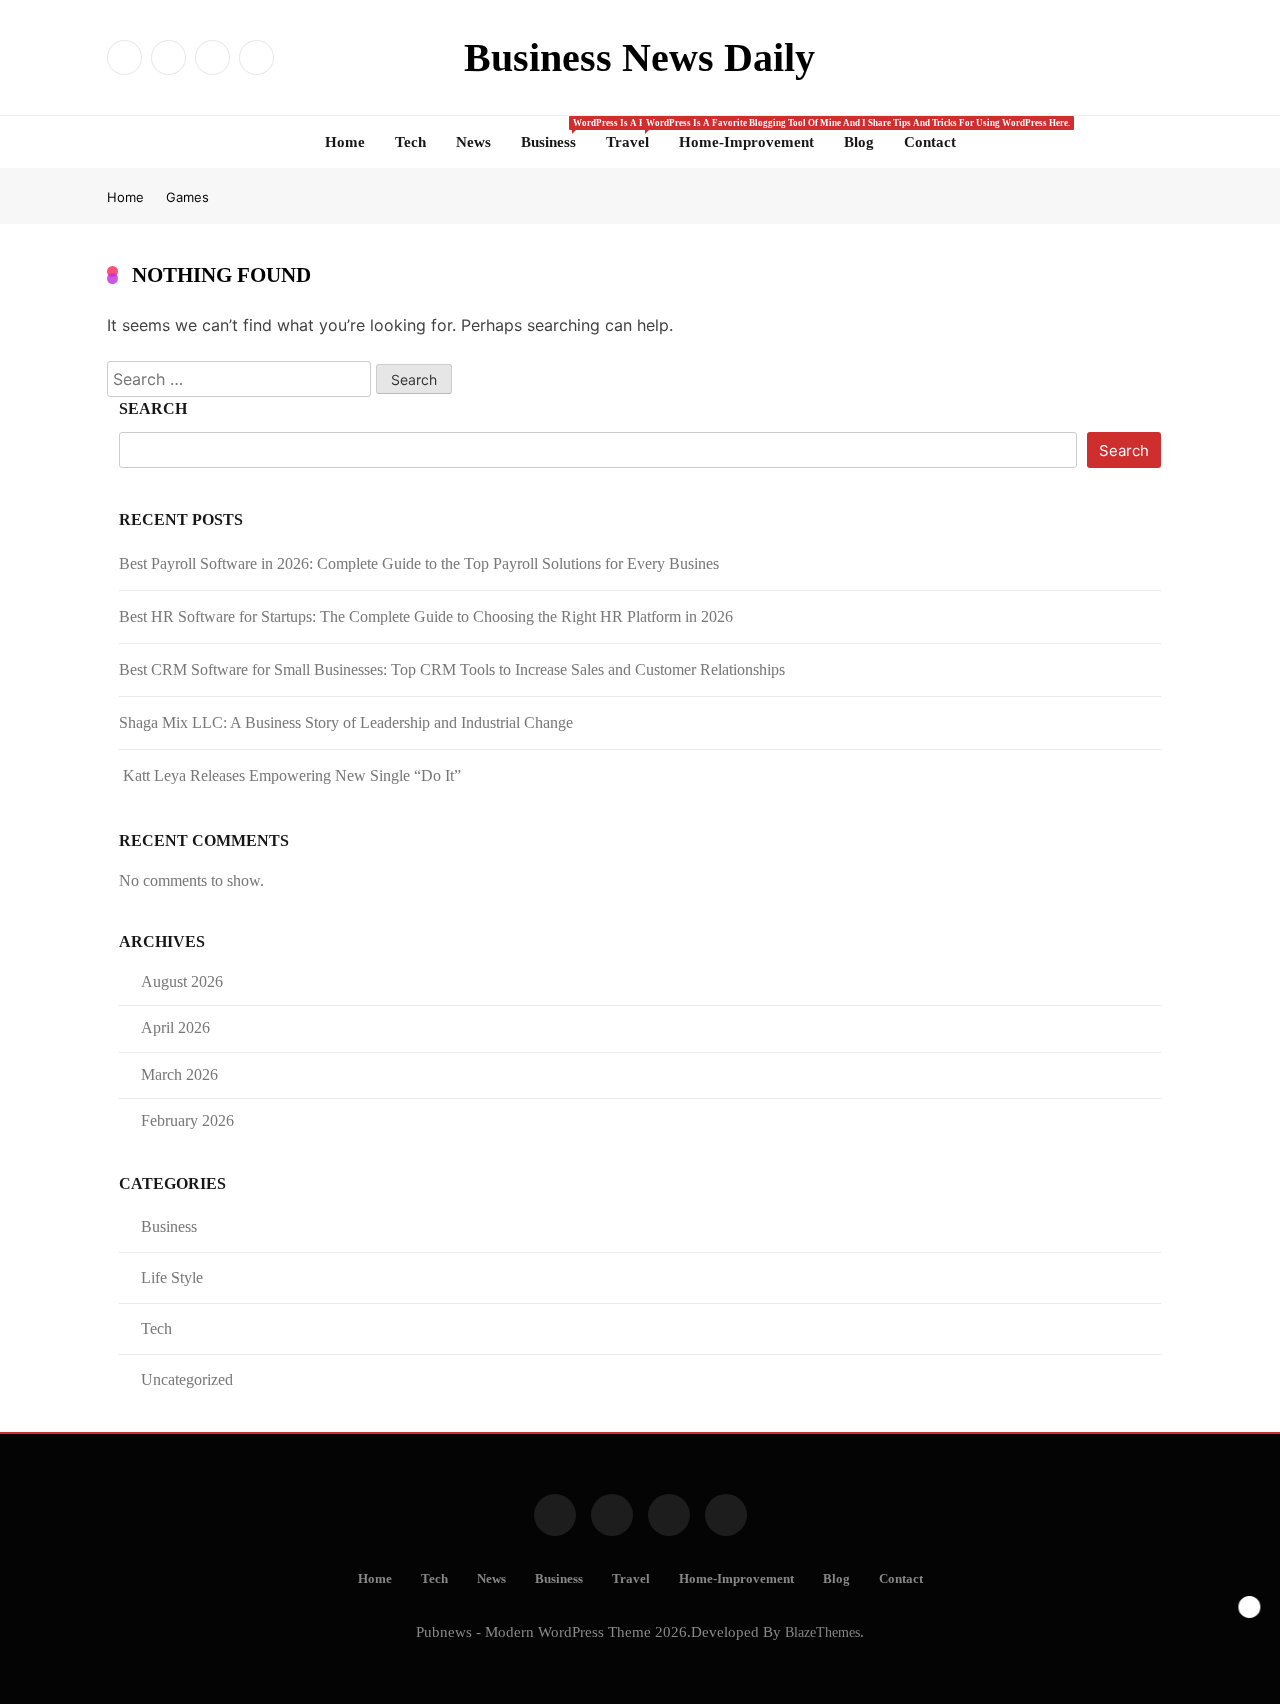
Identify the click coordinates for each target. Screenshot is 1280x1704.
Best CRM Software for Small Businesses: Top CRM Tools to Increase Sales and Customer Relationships (452, 669)
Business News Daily (639, 57)
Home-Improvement (746, 142)
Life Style (172, 1277)
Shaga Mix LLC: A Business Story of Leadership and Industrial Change (346, 722)
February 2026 (187, 1120)
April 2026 (175, 1027)
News (473, 142)
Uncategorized (187, 1379)
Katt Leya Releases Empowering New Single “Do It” (290, 775)
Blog (859, 142)
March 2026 (179, 1074)
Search (153, 408)
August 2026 (182, 981)
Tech (410, 142)
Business (556, 134)
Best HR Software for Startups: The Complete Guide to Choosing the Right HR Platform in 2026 (426, 616)
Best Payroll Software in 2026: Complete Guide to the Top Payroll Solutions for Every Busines (419, 563)
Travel (635, 134)
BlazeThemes (822, 1632)
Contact (930, 142)
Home (345, 142)
